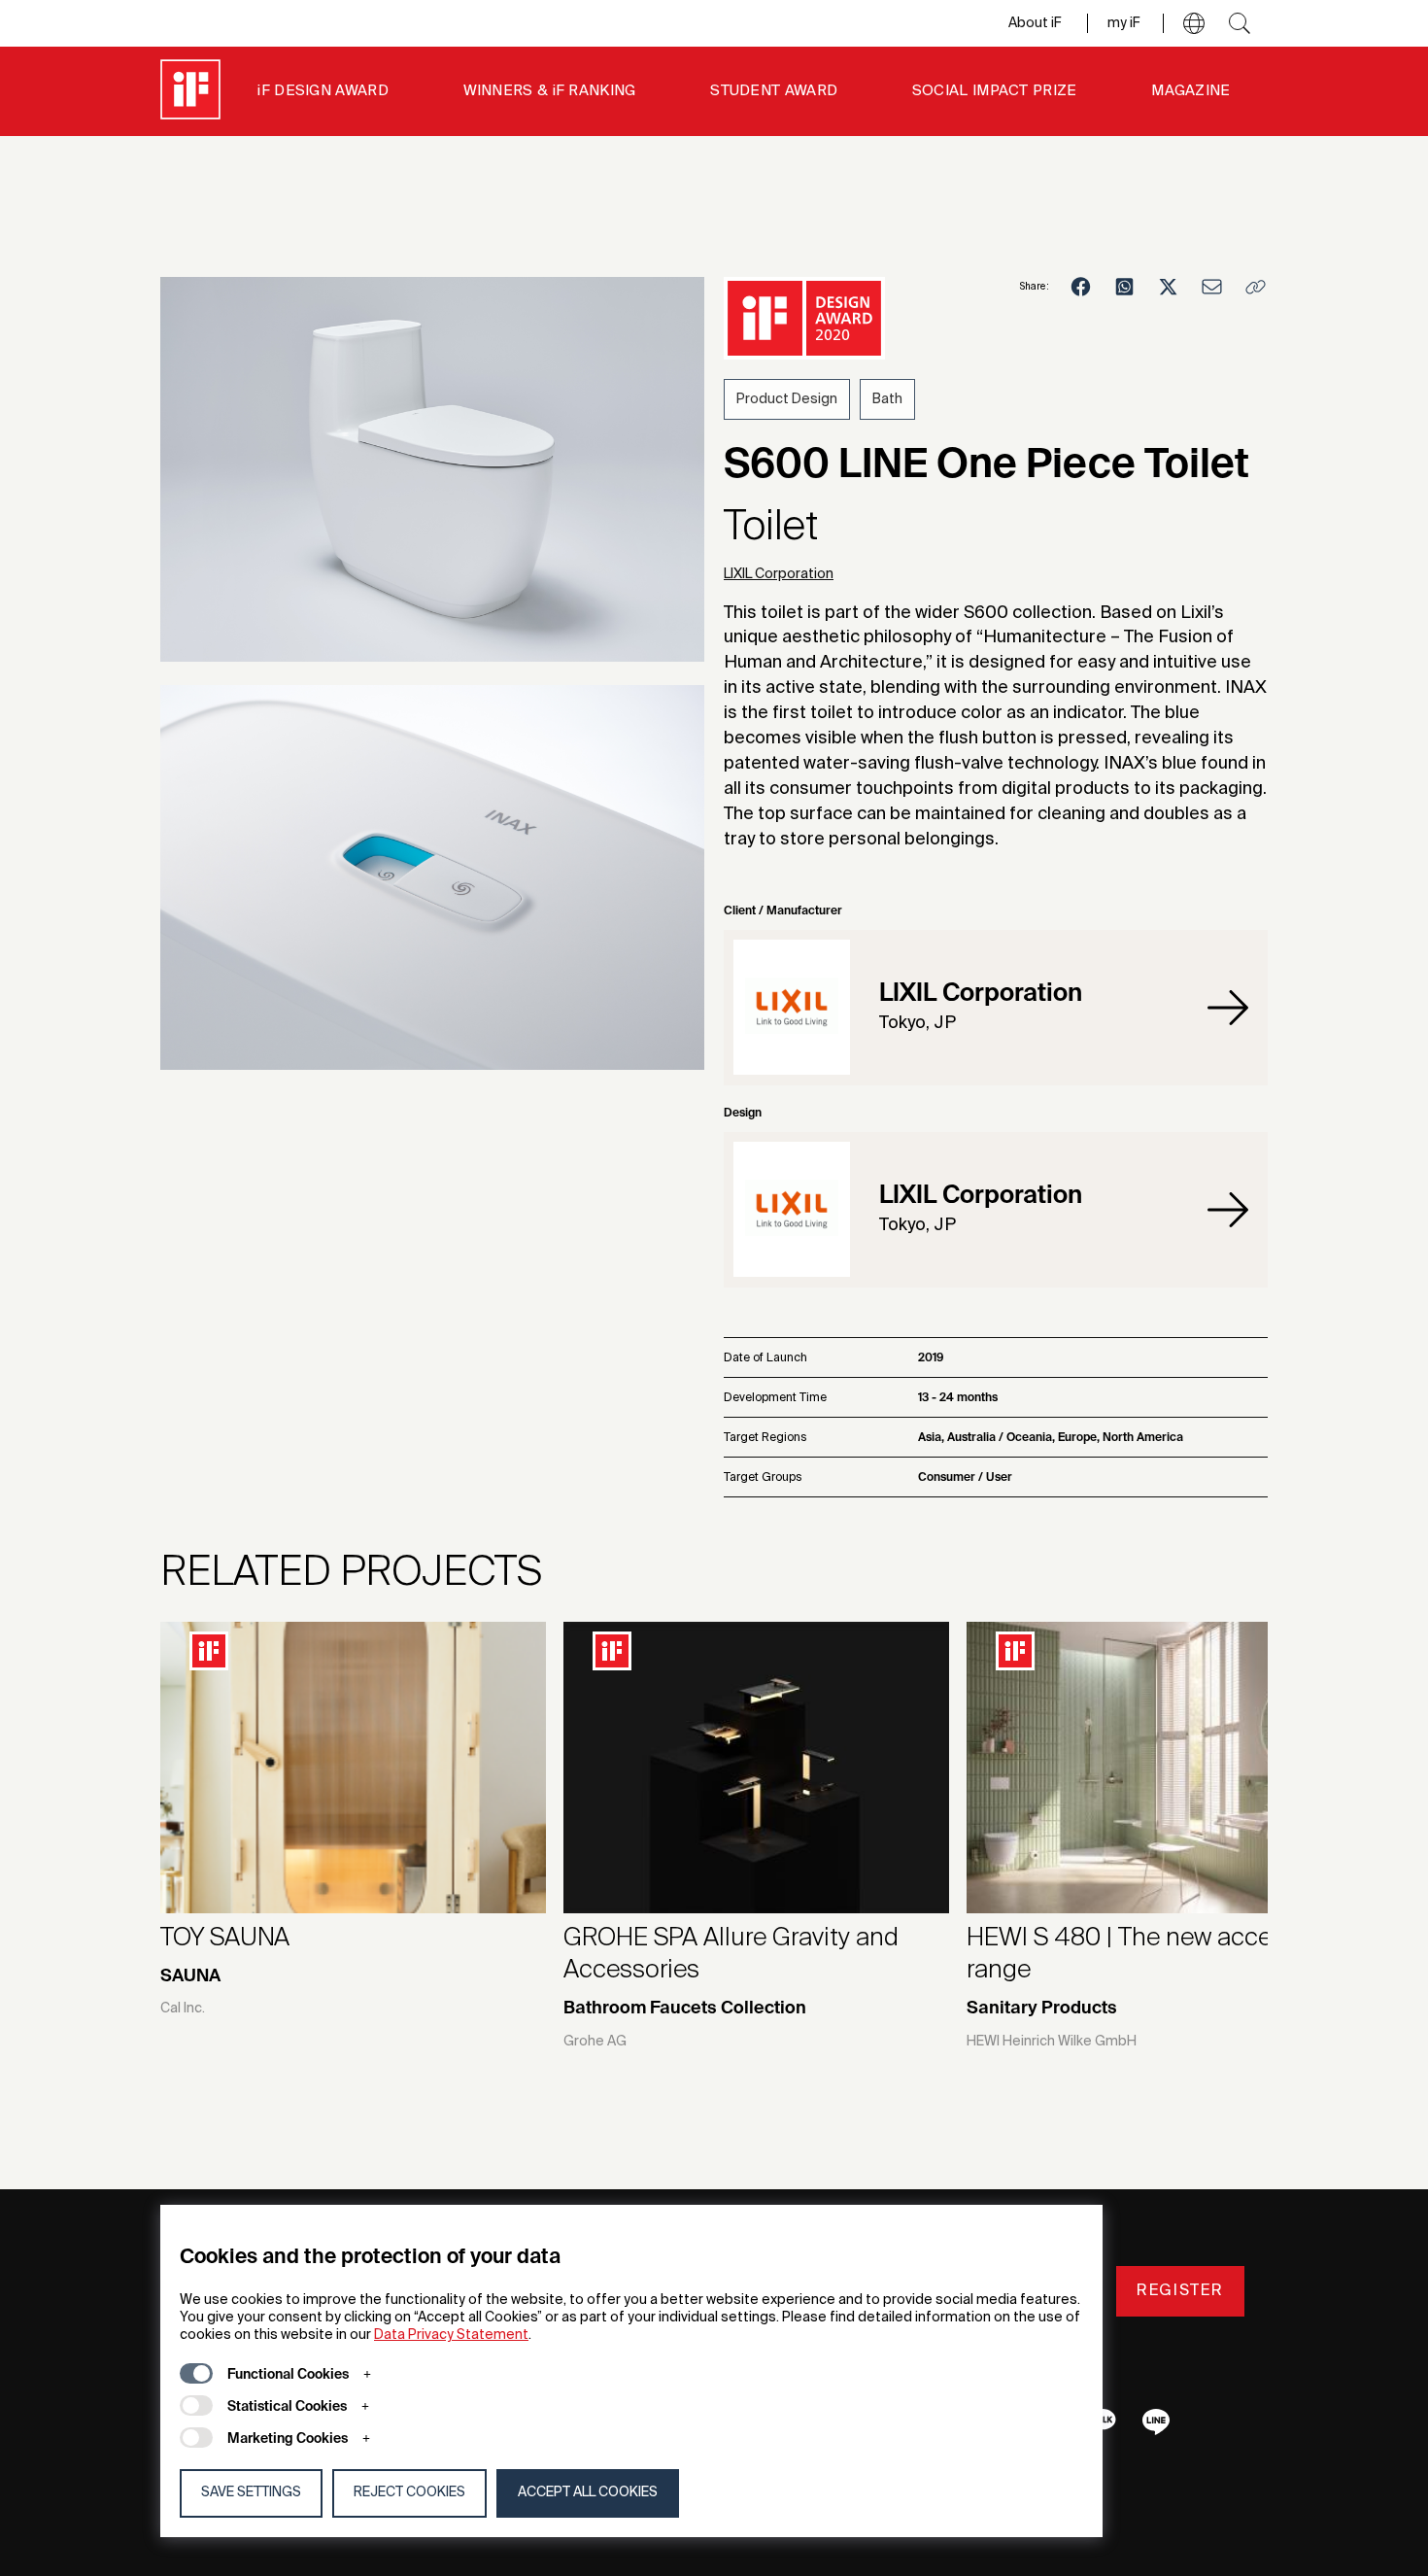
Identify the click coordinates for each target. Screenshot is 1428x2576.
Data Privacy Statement (451, 2335)
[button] (1194, 23)
